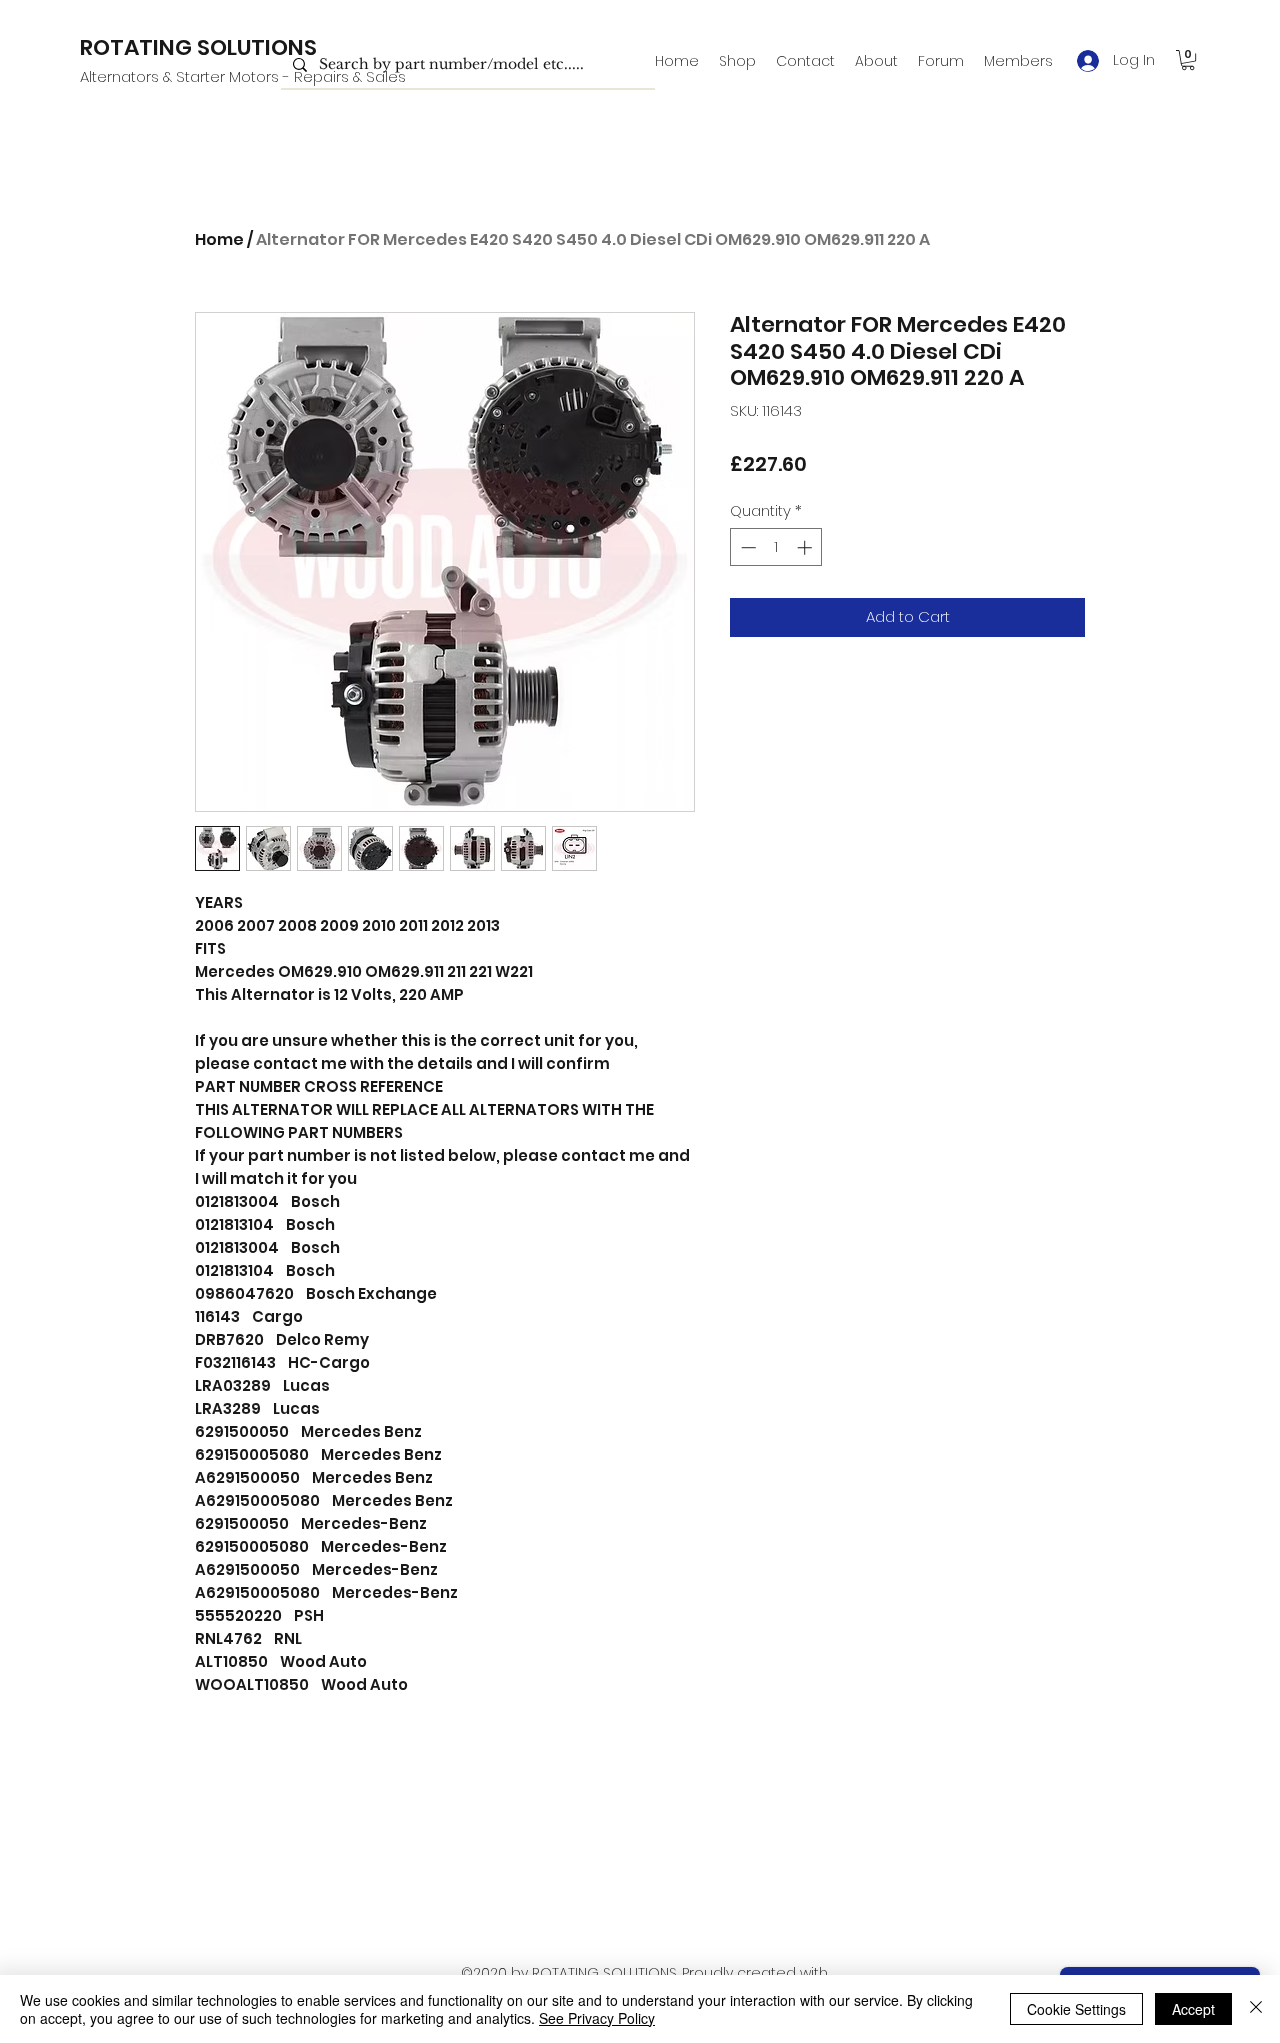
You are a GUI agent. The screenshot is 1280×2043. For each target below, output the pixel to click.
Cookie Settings (1076, 2009)
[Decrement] (746, 547)
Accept (1193, 2009)
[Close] (1256, 2009)
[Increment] (806, 547)
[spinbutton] (776, 547)
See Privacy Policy (597, 2018)
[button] (1188, 60)
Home (219, 239)
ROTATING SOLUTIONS (198, 47)
